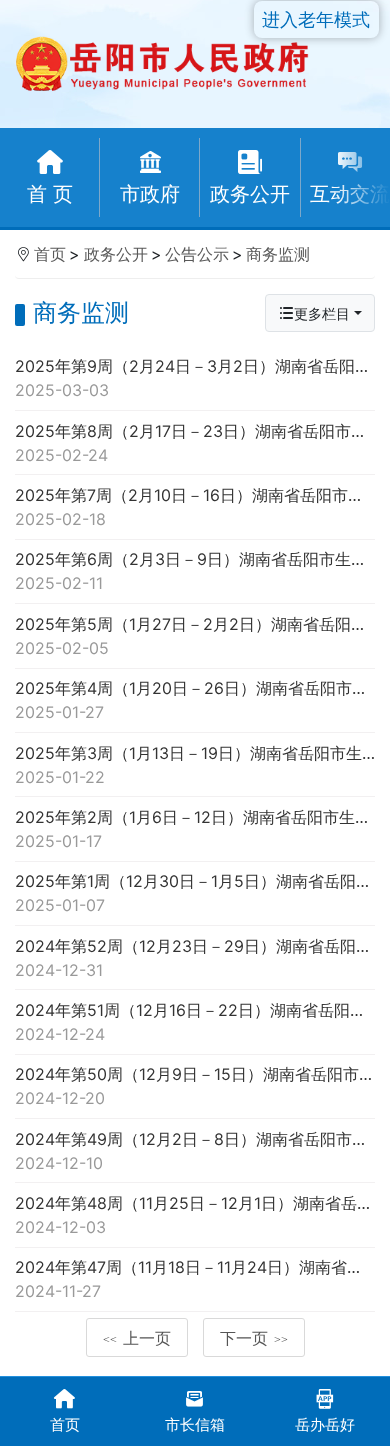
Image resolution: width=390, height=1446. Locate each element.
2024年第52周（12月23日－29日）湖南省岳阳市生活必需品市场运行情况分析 (195, 958)
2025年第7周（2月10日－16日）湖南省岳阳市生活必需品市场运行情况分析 (195, 507)
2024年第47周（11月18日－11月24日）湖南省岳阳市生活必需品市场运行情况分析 (195, 1279)
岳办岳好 (325, 1424)
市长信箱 (195, 1424)
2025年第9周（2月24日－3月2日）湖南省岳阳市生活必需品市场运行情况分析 (195, 378)
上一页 (137, 1338)
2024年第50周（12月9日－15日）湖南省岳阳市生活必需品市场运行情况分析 (195, 1086)
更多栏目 (322, 313)
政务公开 (116, 254)
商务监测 (278, 254)
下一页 (254, 1338)
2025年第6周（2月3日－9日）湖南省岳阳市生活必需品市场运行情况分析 (195, 571)
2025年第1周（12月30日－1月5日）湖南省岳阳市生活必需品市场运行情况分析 (195, 893)
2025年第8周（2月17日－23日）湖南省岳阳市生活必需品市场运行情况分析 (195, 443)
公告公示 (197, 254)
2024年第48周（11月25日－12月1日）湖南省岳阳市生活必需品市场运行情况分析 (195, 1215)
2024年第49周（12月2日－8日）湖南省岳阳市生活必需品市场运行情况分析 (195, 1151)
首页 (50, 254)
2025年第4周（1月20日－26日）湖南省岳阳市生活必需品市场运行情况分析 (195, 700)
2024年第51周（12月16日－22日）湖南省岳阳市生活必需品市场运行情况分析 (195, 1022)
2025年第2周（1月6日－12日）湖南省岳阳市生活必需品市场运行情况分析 (195, 829)
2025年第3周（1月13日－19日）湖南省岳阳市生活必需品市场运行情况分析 (195, 765)
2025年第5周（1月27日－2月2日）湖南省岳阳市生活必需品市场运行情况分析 (195, 636)
